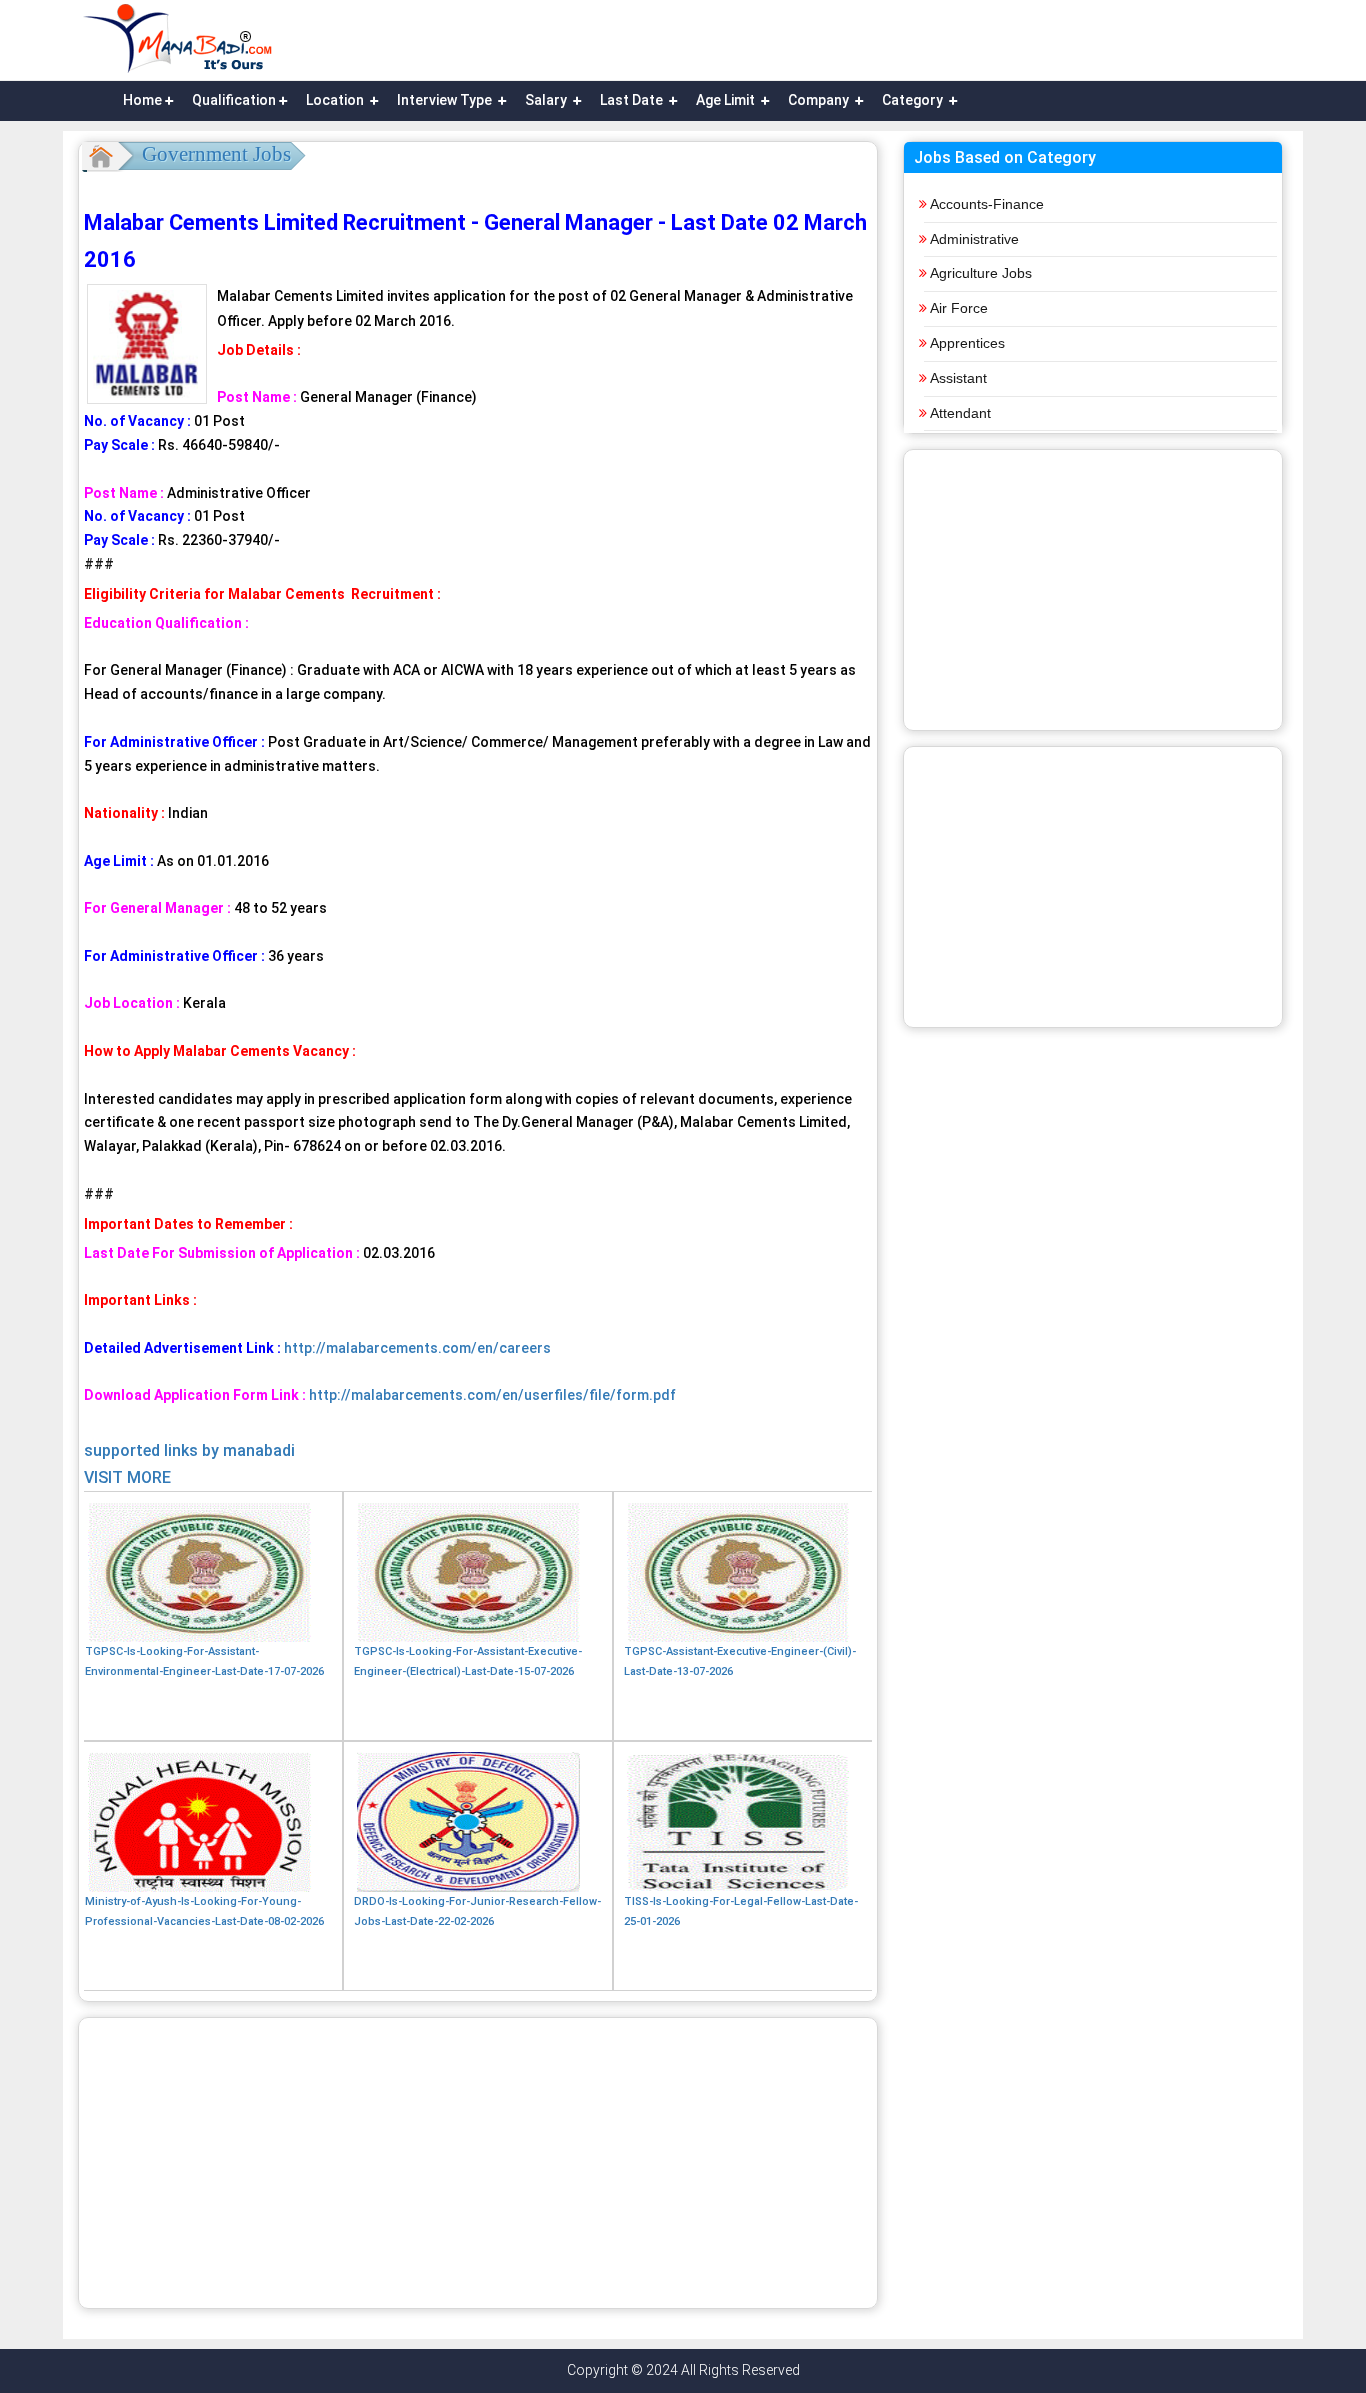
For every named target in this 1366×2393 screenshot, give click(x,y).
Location (336, 100)
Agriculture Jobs (981, 273)
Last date (633, 100)
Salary (547, 100)
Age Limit (727, 100)
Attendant (960, 413)
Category (914, 100)
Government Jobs (216, 154)
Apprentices (967, 343)
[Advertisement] (478, 2163)
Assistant (958, 378)
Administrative (974, 239)
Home (142, 100)
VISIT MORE (127, 1477)
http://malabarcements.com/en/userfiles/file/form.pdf (491, 1395)
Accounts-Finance (987, 204)
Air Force (959, 308)
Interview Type (446, 100)
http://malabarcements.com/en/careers (417, 1348)
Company (820, 100)
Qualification (234, 100)
